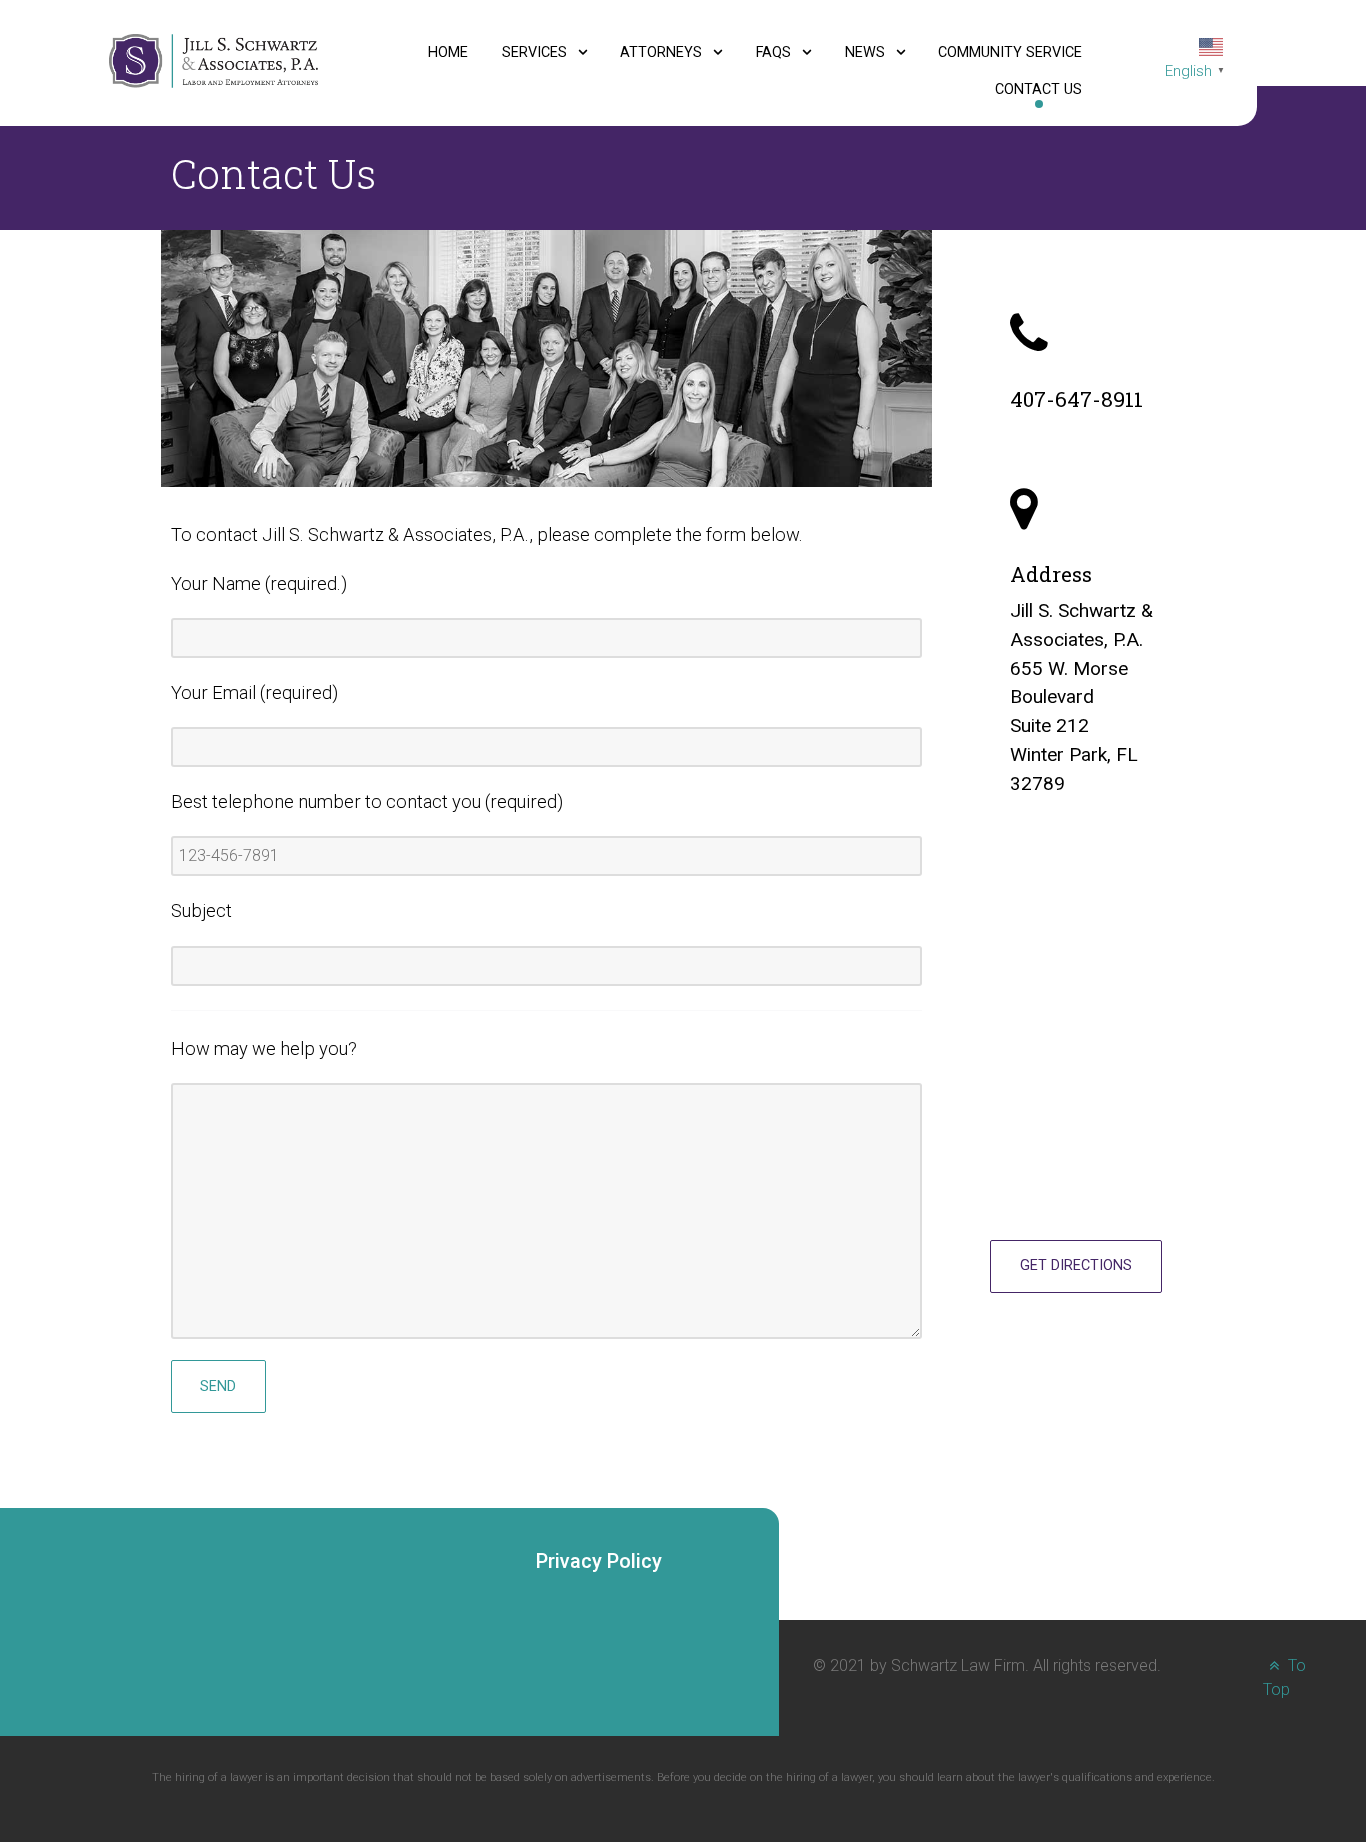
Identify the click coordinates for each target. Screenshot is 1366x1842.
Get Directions (1076, 1265)
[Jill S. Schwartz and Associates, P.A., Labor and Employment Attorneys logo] (213, 59)
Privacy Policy (599, 1561)
